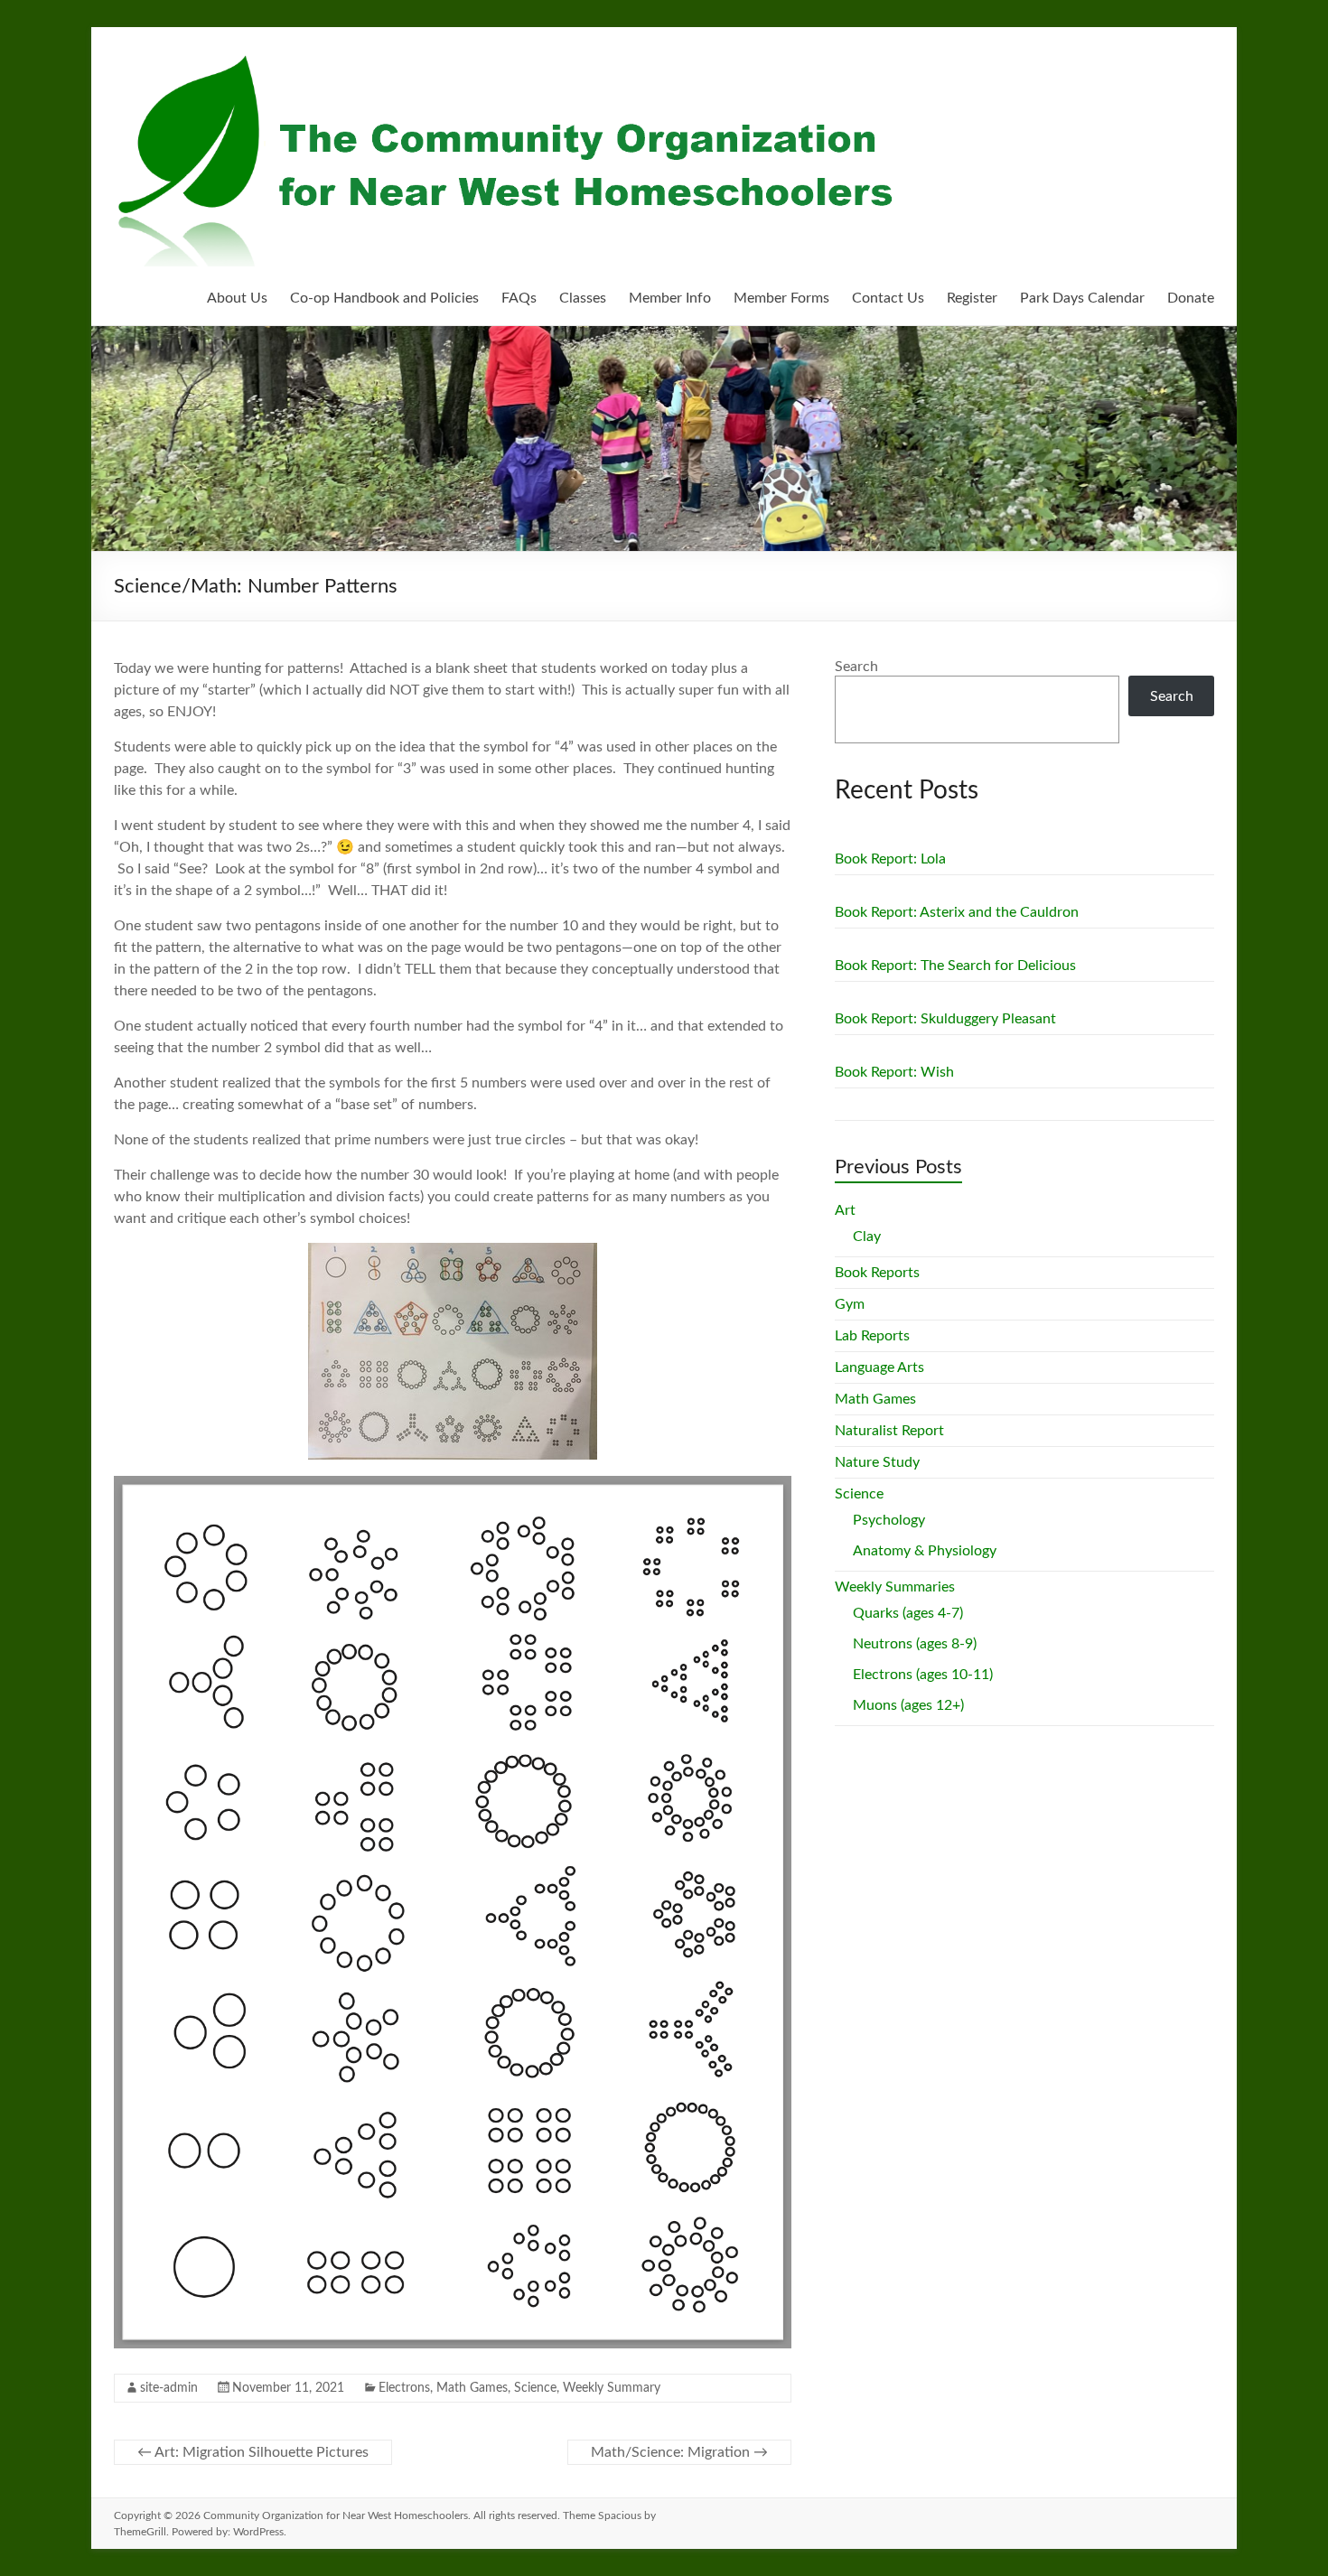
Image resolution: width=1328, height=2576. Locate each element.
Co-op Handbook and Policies (384, 298)
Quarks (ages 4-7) (908, 1613)
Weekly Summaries (895, 1587)
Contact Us (888, 298)
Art (845, 1210)
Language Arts (879, 1367)
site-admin (169, 2388)
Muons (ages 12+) (908, 1705)
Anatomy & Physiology (925, 1551)
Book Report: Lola (890, 859)
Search (856, 667)
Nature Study (877, 1462)
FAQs (519, 298)
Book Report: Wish (894, 1072)
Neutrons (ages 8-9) (915, 1644)
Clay (867, 1237)
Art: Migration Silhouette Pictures (253, 2452)
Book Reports (877, 1273)
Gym (850, 1304)
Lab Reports (872, 1336)
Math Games (472, 2388)
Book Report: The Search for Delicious (955, 966)
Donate (1191, 298)
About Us (237, 298)
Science (535, 2388)
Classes (583, 298)
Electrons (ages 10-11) (923, 1675)
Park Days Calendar (1082, 298)
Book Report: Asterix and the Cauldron (957, 912)
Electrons (404, 2388)
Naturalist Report (889, 1431)
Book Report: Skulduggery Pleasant (945, 1019)
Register (972, 298)
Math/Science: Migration (679, 2452)
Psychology (889, 1520)
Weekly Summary (612, 2388)
